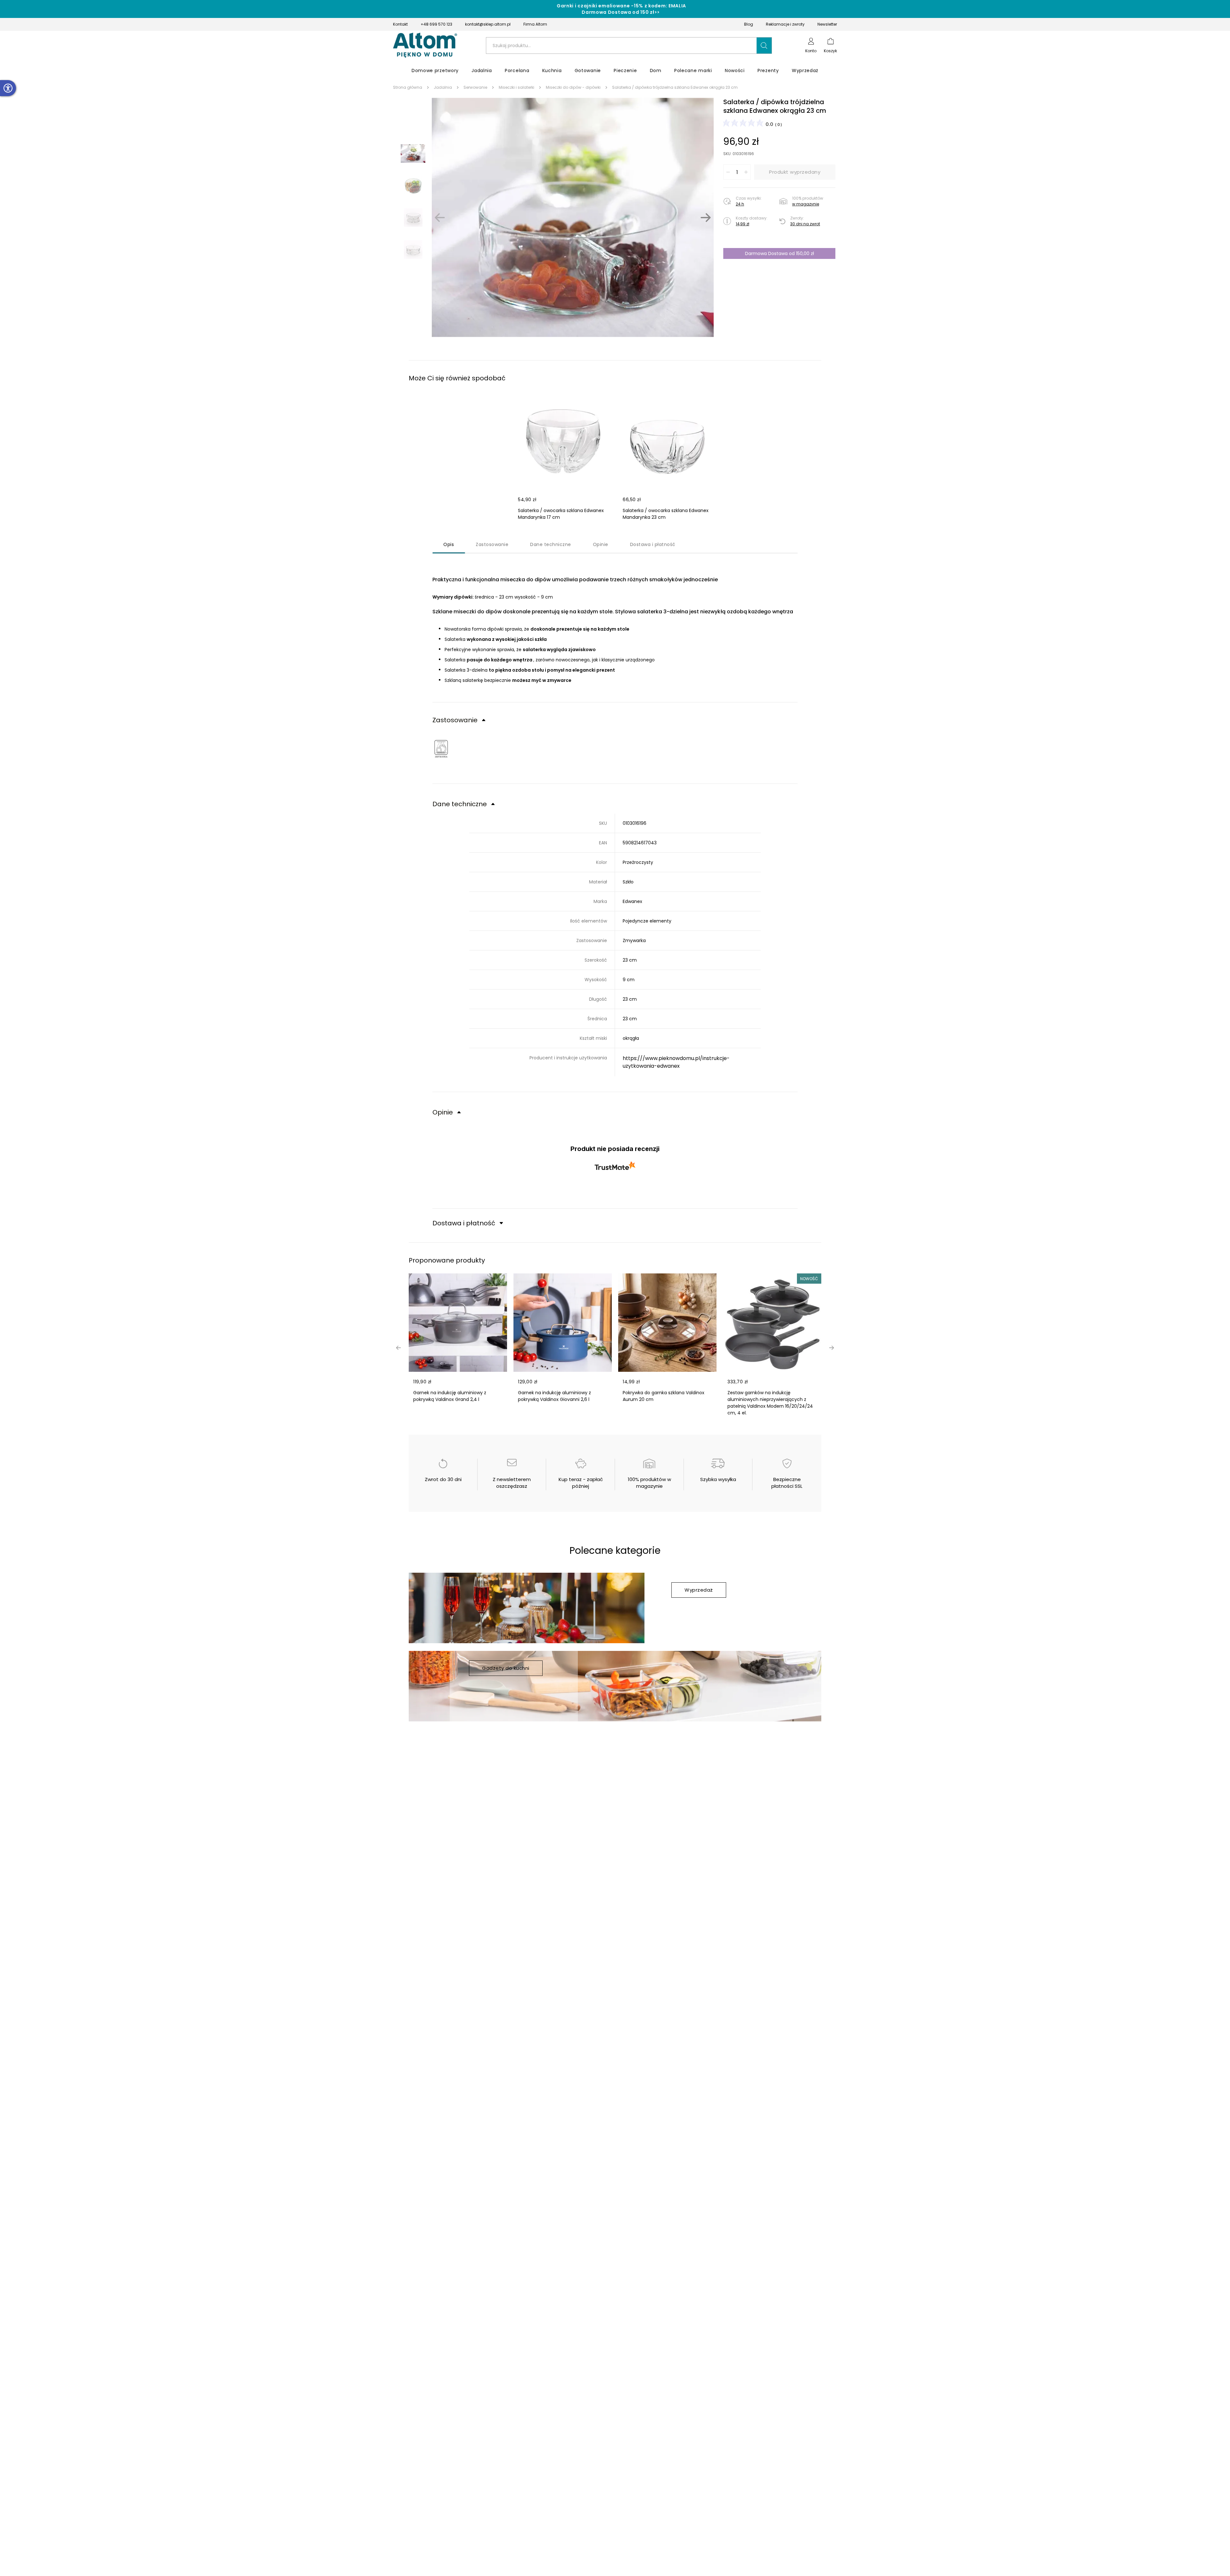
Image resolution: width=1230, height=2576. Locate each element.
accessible (8, 88)
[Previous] (440, 218)
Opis (449, 544)
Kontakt (400, 24)
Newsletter (827, 24)
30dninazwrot (805, 224)
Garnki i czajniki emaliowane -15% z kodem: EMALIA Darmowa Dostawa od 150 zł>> (621, 9)
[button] (764, 46)
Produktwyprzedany (795, 172)
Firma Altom (535, 24)
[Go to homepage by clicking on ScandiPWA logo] (425, 46)
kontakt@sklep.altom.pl (488, 24)
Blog (749, 24)
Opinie (601, 544)
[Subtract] (728, 172)
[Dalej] (706, 218)
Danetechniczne (551, 544)
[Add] (746, 172)
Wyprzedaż (699, 1590)
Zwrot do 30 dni (443, 1479)
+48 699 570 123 (436, 24)
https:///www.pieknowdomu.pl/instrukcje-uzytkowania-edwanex (676, 1062)
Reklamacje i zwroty (785, 24)
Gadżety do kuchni (506, 1668)
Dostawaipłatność (653, 544)
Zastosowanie (492, 544)
